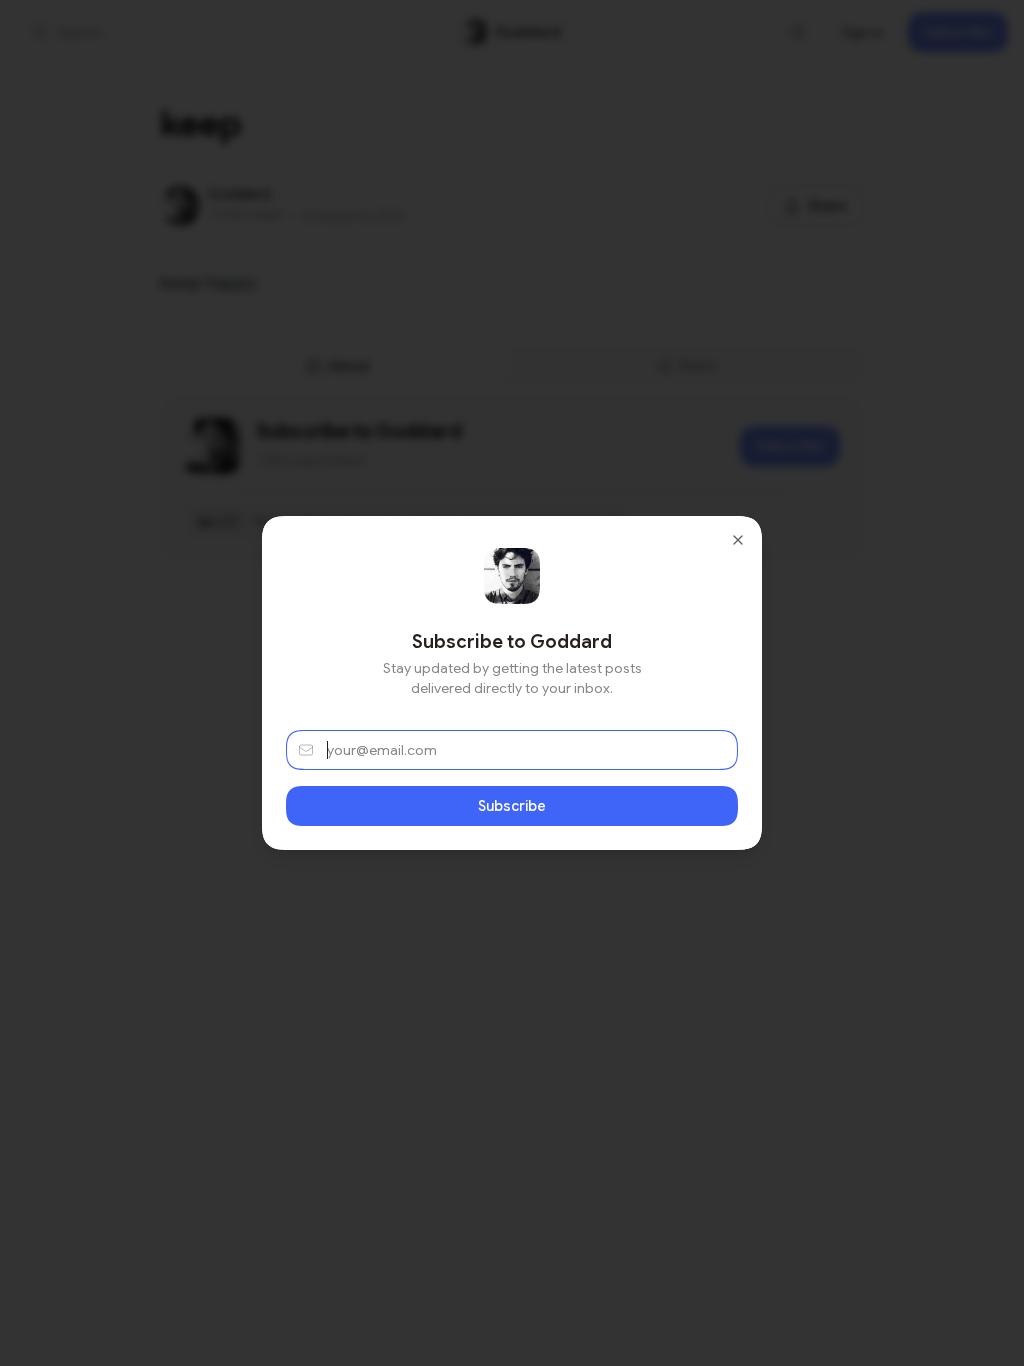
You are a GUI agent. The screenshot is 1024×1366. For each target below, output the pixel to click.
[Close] (738, 540)
